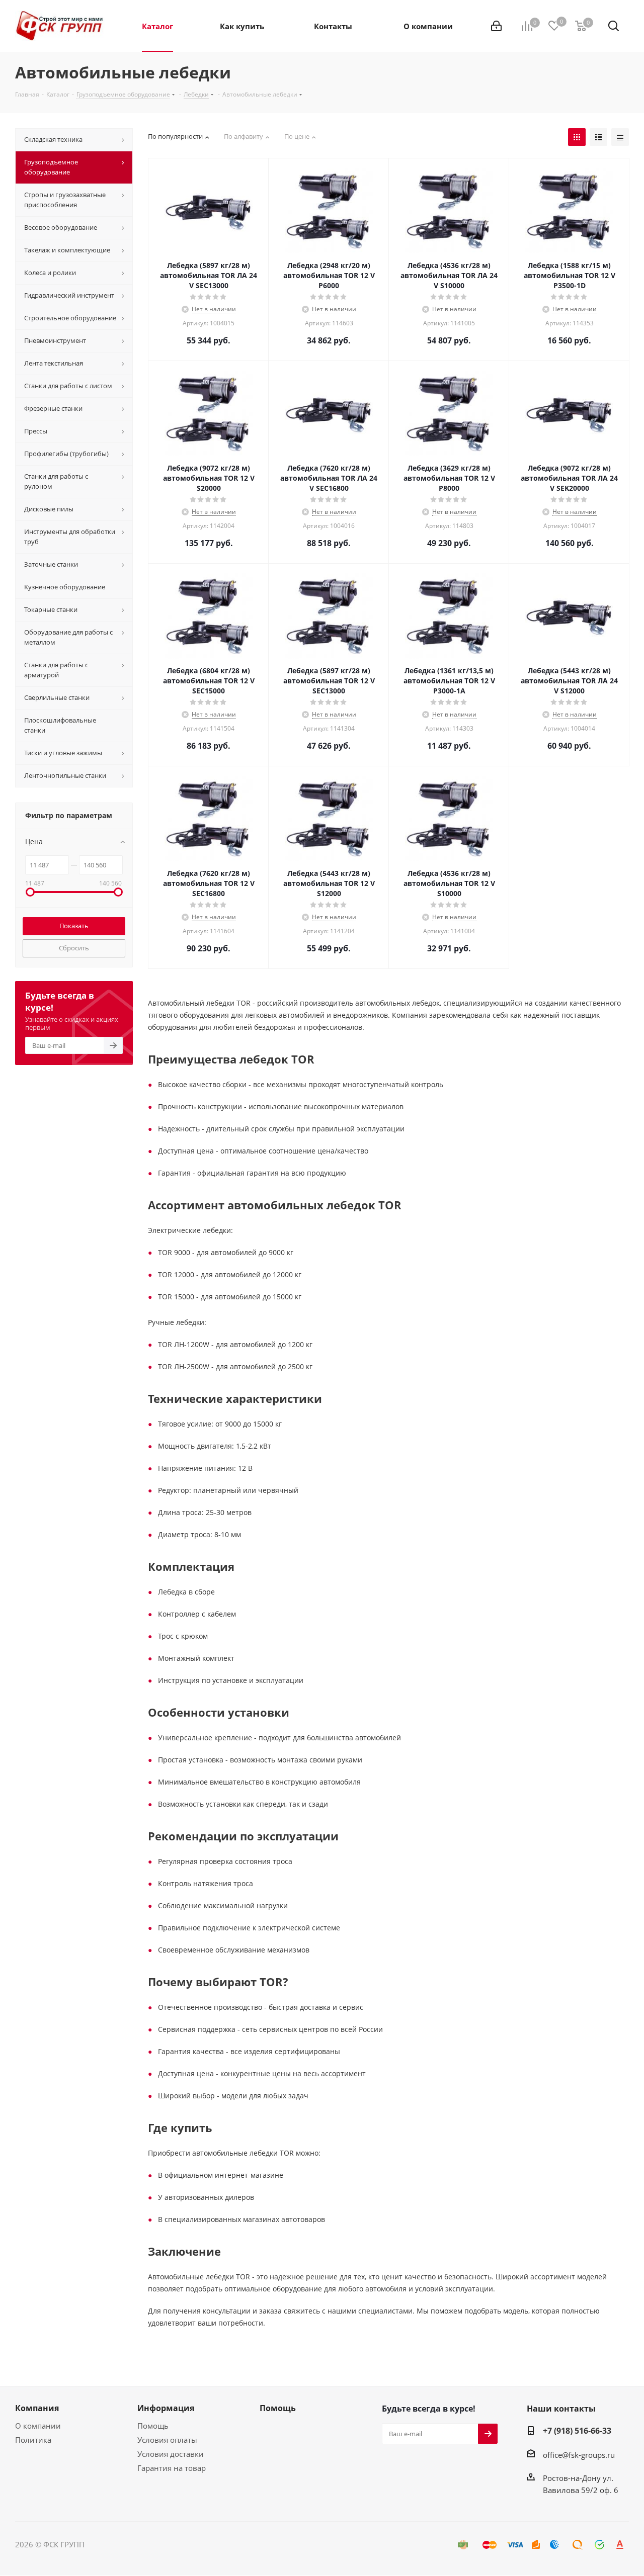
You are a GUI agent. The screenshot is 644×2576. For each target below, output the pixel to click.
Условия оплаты (167, 2440)
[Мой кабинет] (496, 26)
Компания (37, 2408)
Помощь (153, 2426)
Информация (166, 2408)
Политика (33, 2440)
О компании (38, 2426)
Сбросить (74, 948)
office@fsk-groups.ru (579, 2455)
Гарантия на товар (172, 2468)
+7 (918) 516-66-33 (577, 2431)
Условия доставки (171, 2454)
